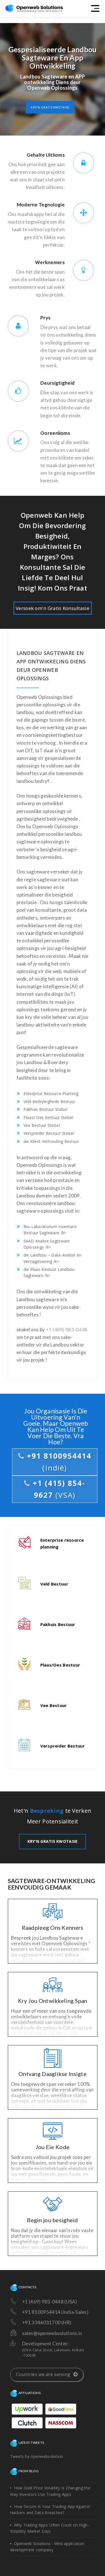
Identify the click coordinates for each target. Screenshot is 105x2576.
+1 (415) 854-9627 (58, 1489)
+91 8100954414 (58, 1462)
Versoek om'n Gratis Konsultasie (53, 608)
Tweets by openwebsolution (37, 2456)
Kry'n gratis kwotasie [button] (50, 107)
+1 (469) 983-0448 (66, 1329)
